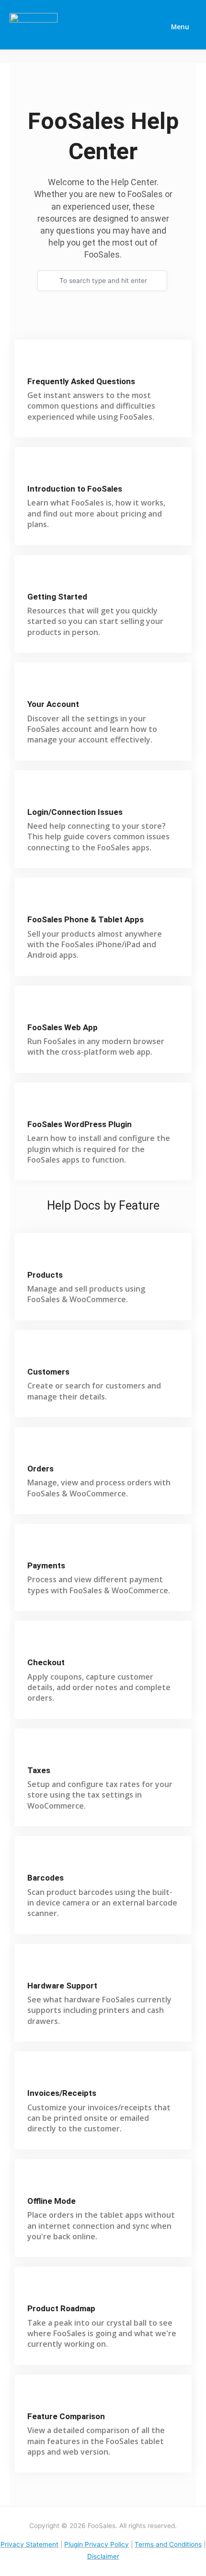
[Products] (35, 1256)
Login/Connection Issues (75, 812)
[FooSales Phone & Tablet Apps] (35, 901)
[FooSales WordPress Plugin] (35, 1106)
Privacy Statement (29, 2544)
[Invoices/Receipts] (35, 2075)
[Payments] (35, 1547)
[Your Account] (35, 686)
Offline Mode (51, 2201)
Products (45, 1275)
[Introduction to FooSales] (35, 470)
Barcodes (46, 1878)
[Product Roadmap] (35, 2290)
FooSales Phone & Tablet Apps (86, 919)
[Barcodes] (35, 1859)
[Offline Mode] (35, 2182)
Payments (46, 1565)
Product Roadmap (61, 2308)
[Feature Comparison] (35, 2398)
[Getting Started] (35, 578)
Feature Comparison (66, 2416)
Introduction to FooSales (75, 489)
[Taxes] (35, 1752)
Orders (40, 1469)
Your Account (53, 704)
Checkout (46, 1662)
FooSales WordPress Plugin (80, 1124)
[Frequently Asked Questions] (35, 363)
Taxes (39, 1770)
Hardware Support (62, 1986)
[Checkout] (35, 1644)
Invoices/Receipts (62, 2093)
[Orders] (35, 1450)
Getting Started (57, 597)
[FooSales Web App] (35, 1009)
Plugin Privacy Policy (97, 2544)
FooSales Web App (63, 1027)
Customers (48, 1372)
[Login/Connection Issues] (35, 794)
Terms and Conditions (168, 2544)
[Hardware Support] (35, 1967)
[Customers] (35, 1353)
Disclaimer (103, 2556)
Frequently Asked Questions (81, 381)
